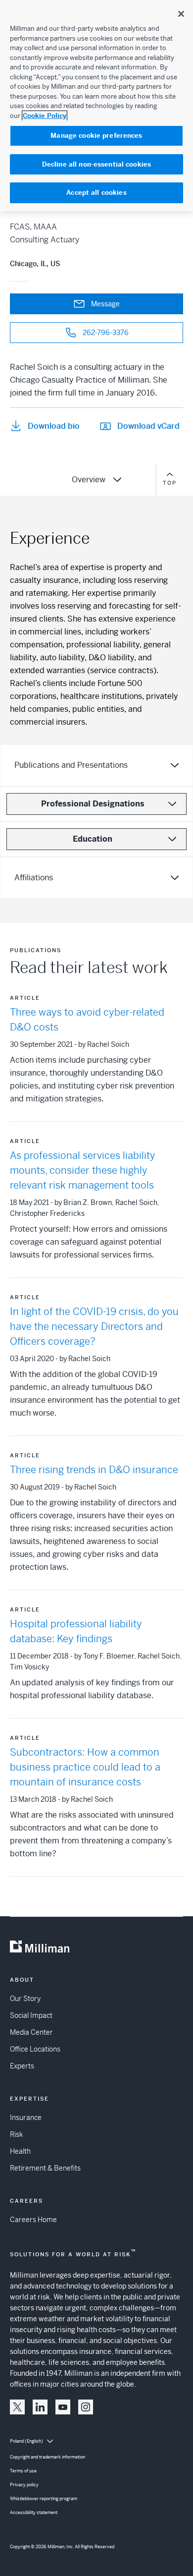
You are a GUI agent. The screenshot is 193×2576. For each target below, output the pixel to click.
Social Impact (31, 2015)
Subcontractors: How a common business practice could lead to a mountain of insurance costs (85, 1767)
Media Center (31, 2032)
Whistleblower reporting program (44, 2499)
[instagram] (86, 2407)
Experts (22, 2066)
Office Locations (35, 2049)
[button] (17, 2407)
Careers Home (33, 2220)
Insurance (26, 2118)
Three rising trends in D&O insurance (94, 1470)
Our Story (25, 1999)
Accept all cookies (96, 193)
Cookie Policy (45, 116)
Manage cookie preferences (96, 136)
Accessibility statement (34, 2513)
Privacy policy (24, 2485)
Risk (16, 2134)
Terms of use (23, 2471)
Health (20, 2151)
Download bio (54, 426)
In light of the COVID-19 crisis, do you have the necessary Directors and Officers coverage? (94, 1327)
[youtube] (63, 2407)
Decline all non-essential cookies (96, 164)
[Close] (181, 14)
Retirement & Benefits (45, 2168)
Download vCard (148, 426)
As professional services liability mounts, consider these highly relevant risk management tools (83, 1171)
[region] (96, 106)
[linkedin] (40, 2407)
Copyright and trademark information (48, 2457)
